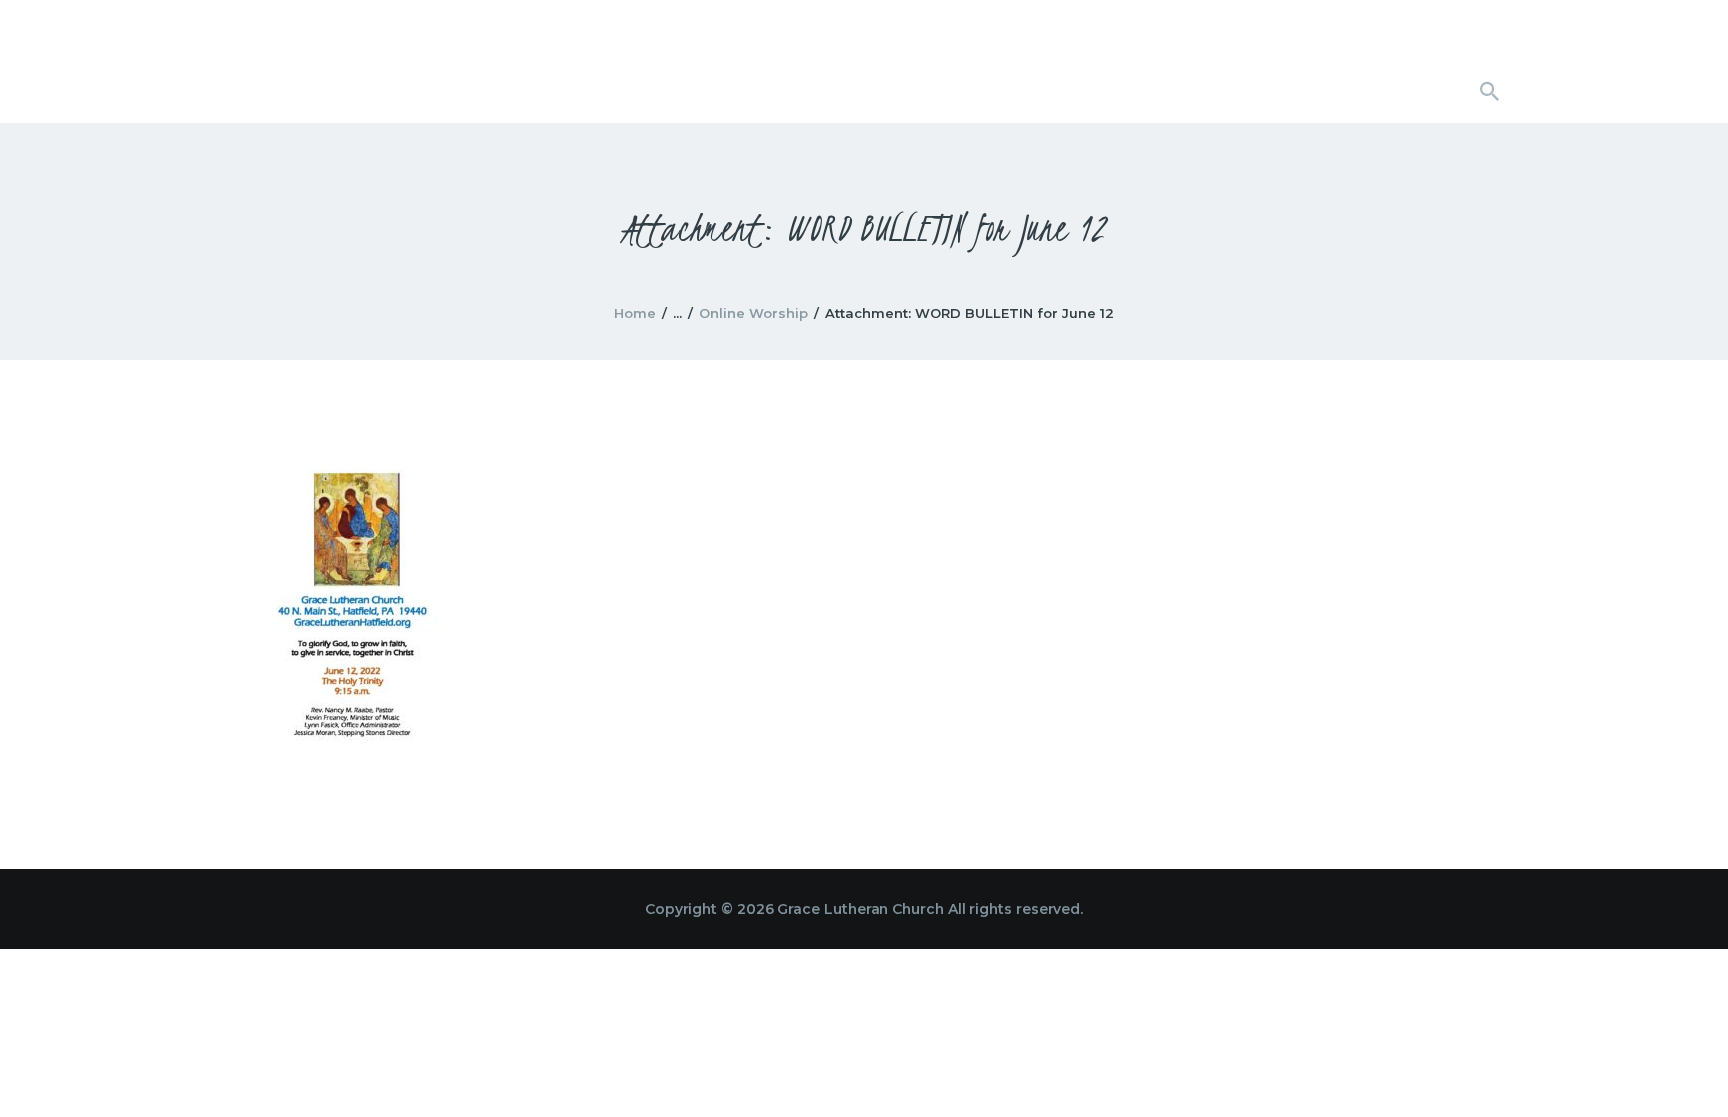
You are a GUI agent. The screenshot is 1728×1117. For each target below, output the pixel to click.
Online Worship (753, 313)
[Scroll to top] (1678, 1069)
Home (635, 313)
